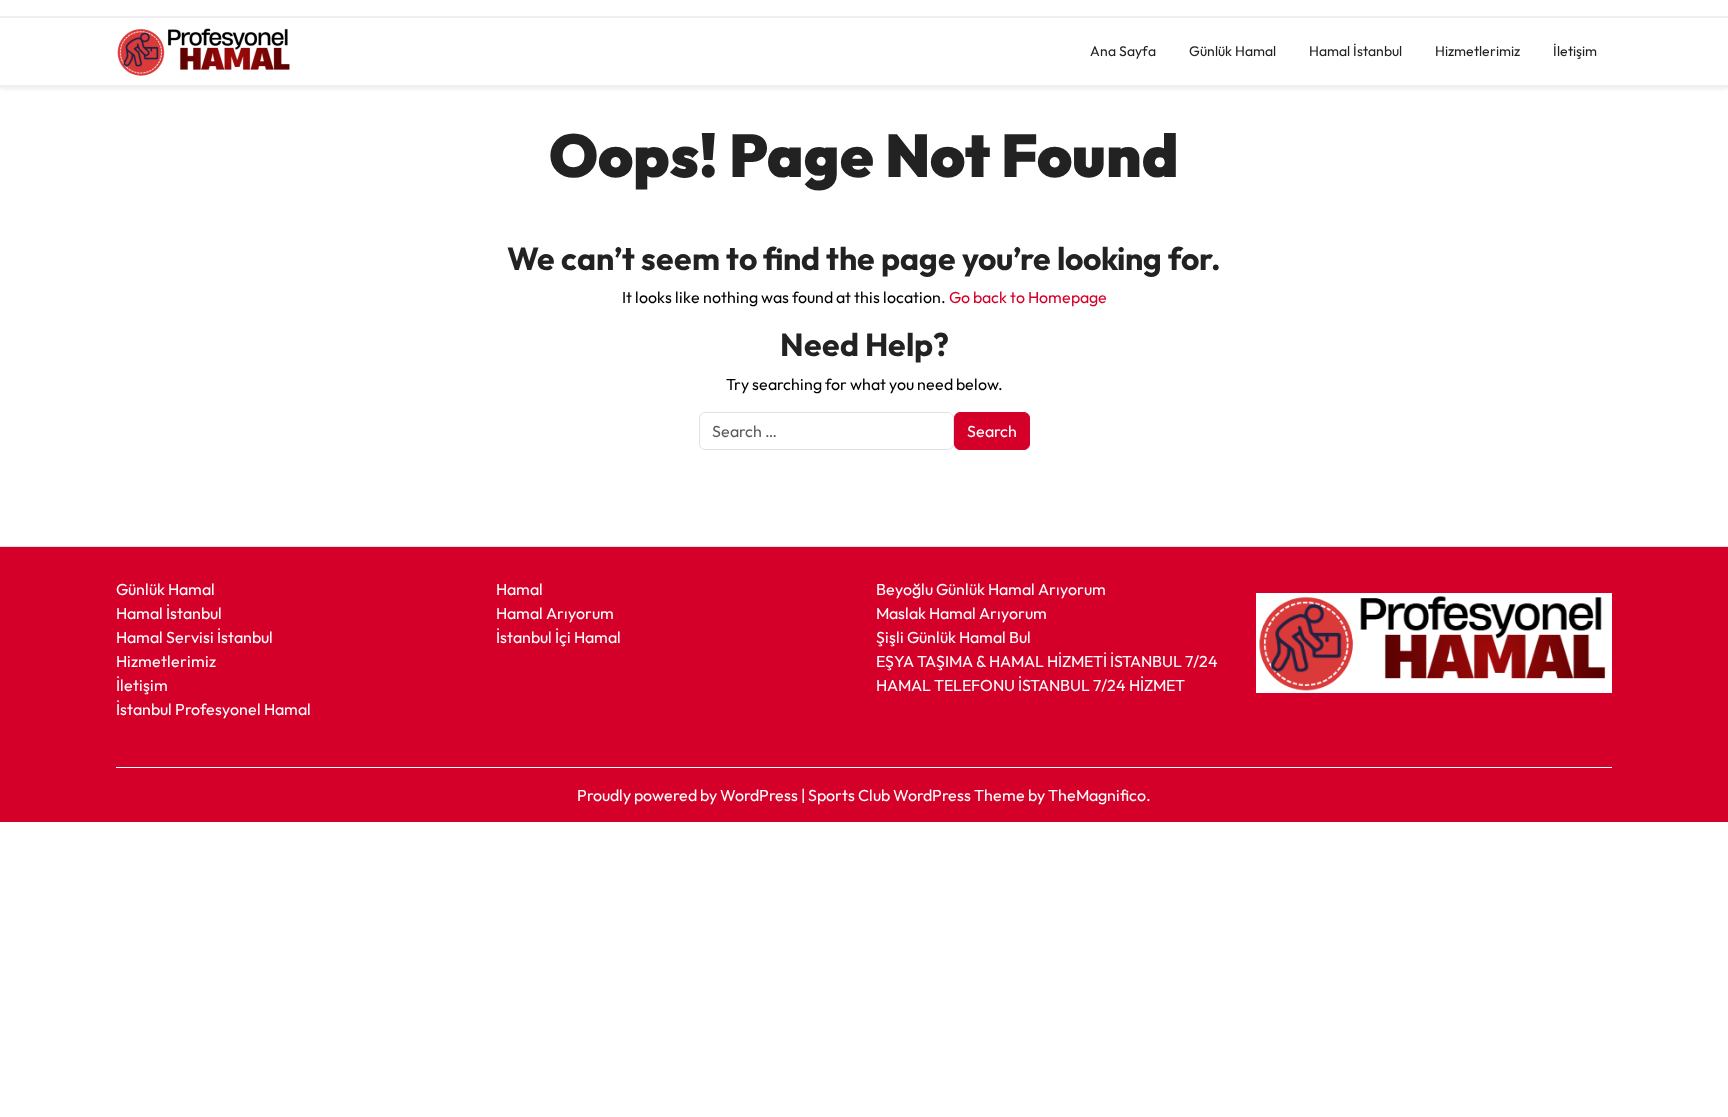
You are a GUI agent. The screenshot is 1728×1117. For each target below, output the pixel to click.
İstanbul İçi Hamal (558, 637)
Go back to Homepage (1028, 297)
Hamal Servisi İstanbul (194, 637)
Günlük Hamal (1232, 51)
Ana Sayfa (1123, 51)
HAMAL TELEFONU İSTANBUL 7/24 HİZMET (1030, 685)
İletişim (1575, 51)
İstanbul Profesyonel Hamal (213, 709)
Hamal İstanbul (1355, 51)
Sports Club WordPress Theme (918, 795)
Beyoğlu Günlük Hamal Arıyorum (991, 589)
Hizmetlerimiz (1477, 51)
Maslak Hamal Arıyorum (961, 613)
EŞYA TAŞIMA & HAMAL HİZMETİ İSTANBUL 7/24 (1047, 661)
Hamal (519, 589)
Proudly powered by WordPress (689, 795)
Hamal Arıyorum (555, 613)
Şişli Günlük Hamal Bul (953, 637)
